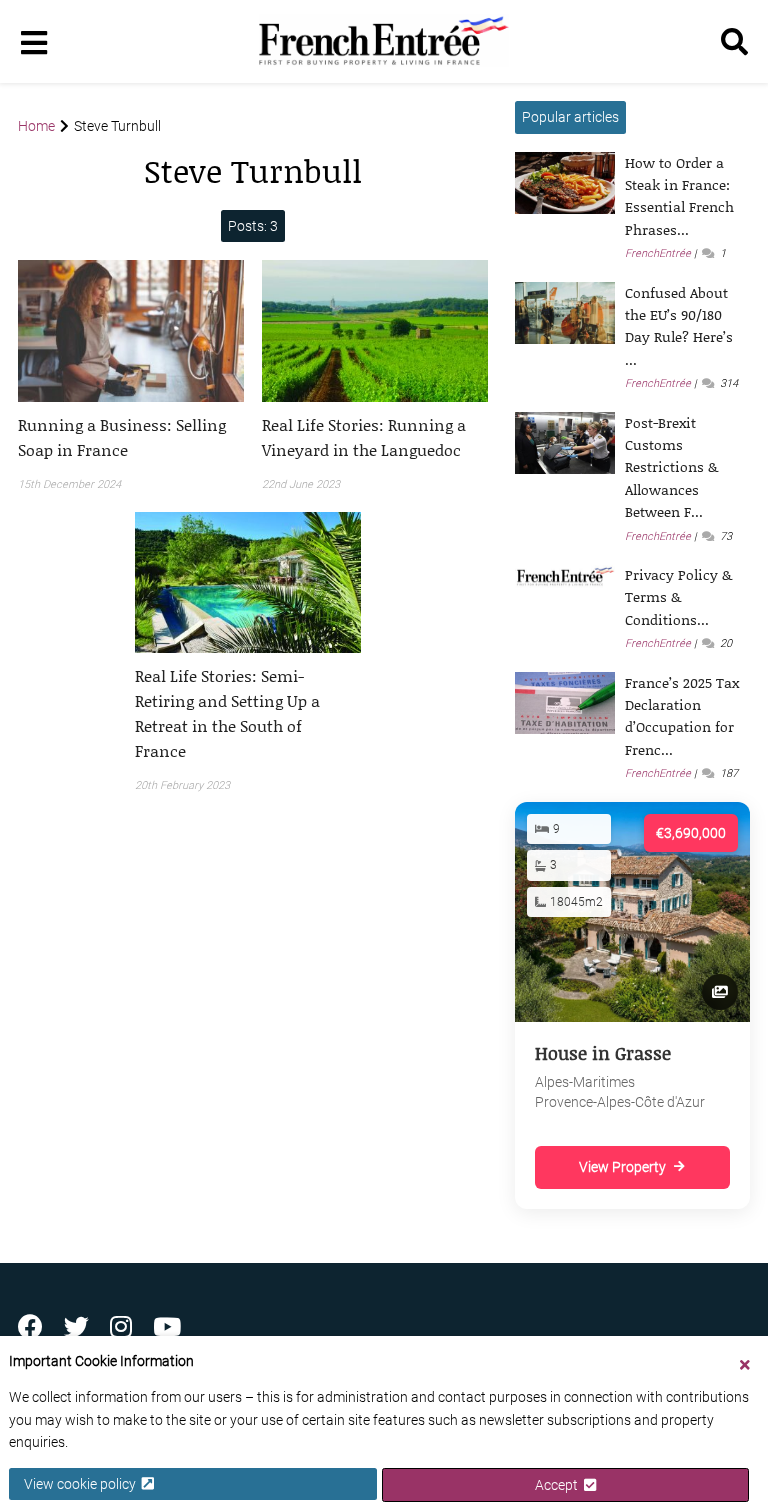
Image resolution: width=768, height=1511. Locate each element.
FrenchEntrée (658, 253)
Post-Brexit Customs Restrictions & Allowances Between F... (671, 467)
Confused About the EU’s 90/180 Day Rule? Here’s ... (679, 326)
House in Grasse (603, 1053)
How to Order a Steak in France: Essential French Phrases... (679, 196)
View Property (622, 1167)
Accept (559, 1485)
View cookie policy (83, 1484)
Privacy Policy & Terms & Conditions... (678, 597)
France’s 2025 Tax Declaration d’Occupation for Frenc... (682, 716)
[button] (131, 437)
